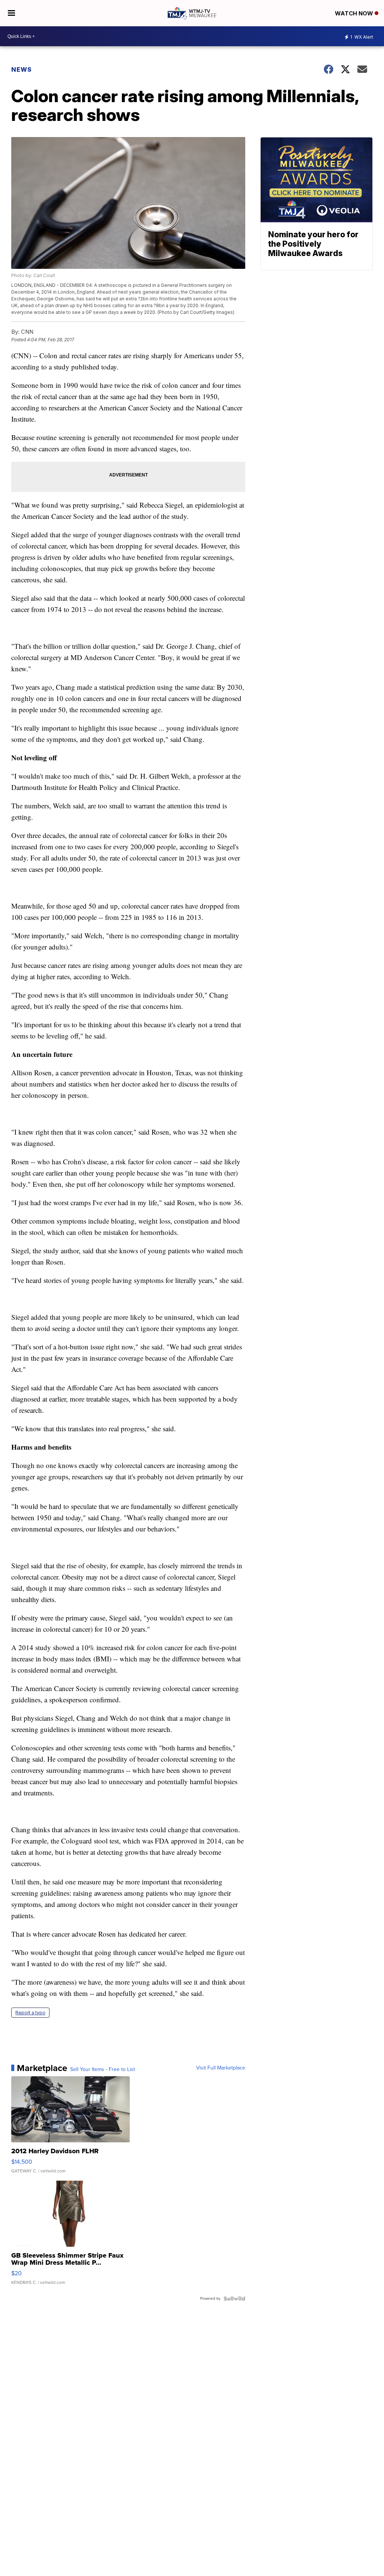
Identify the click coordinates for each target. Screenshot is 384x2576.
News (22, 69)
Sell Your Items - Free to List (103, 2070)
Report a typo (30, 2013)
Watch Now (355, 13)
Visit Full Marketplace (221, 2068)
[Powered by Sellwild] (234, 2299)
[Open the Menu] (11, 13)
